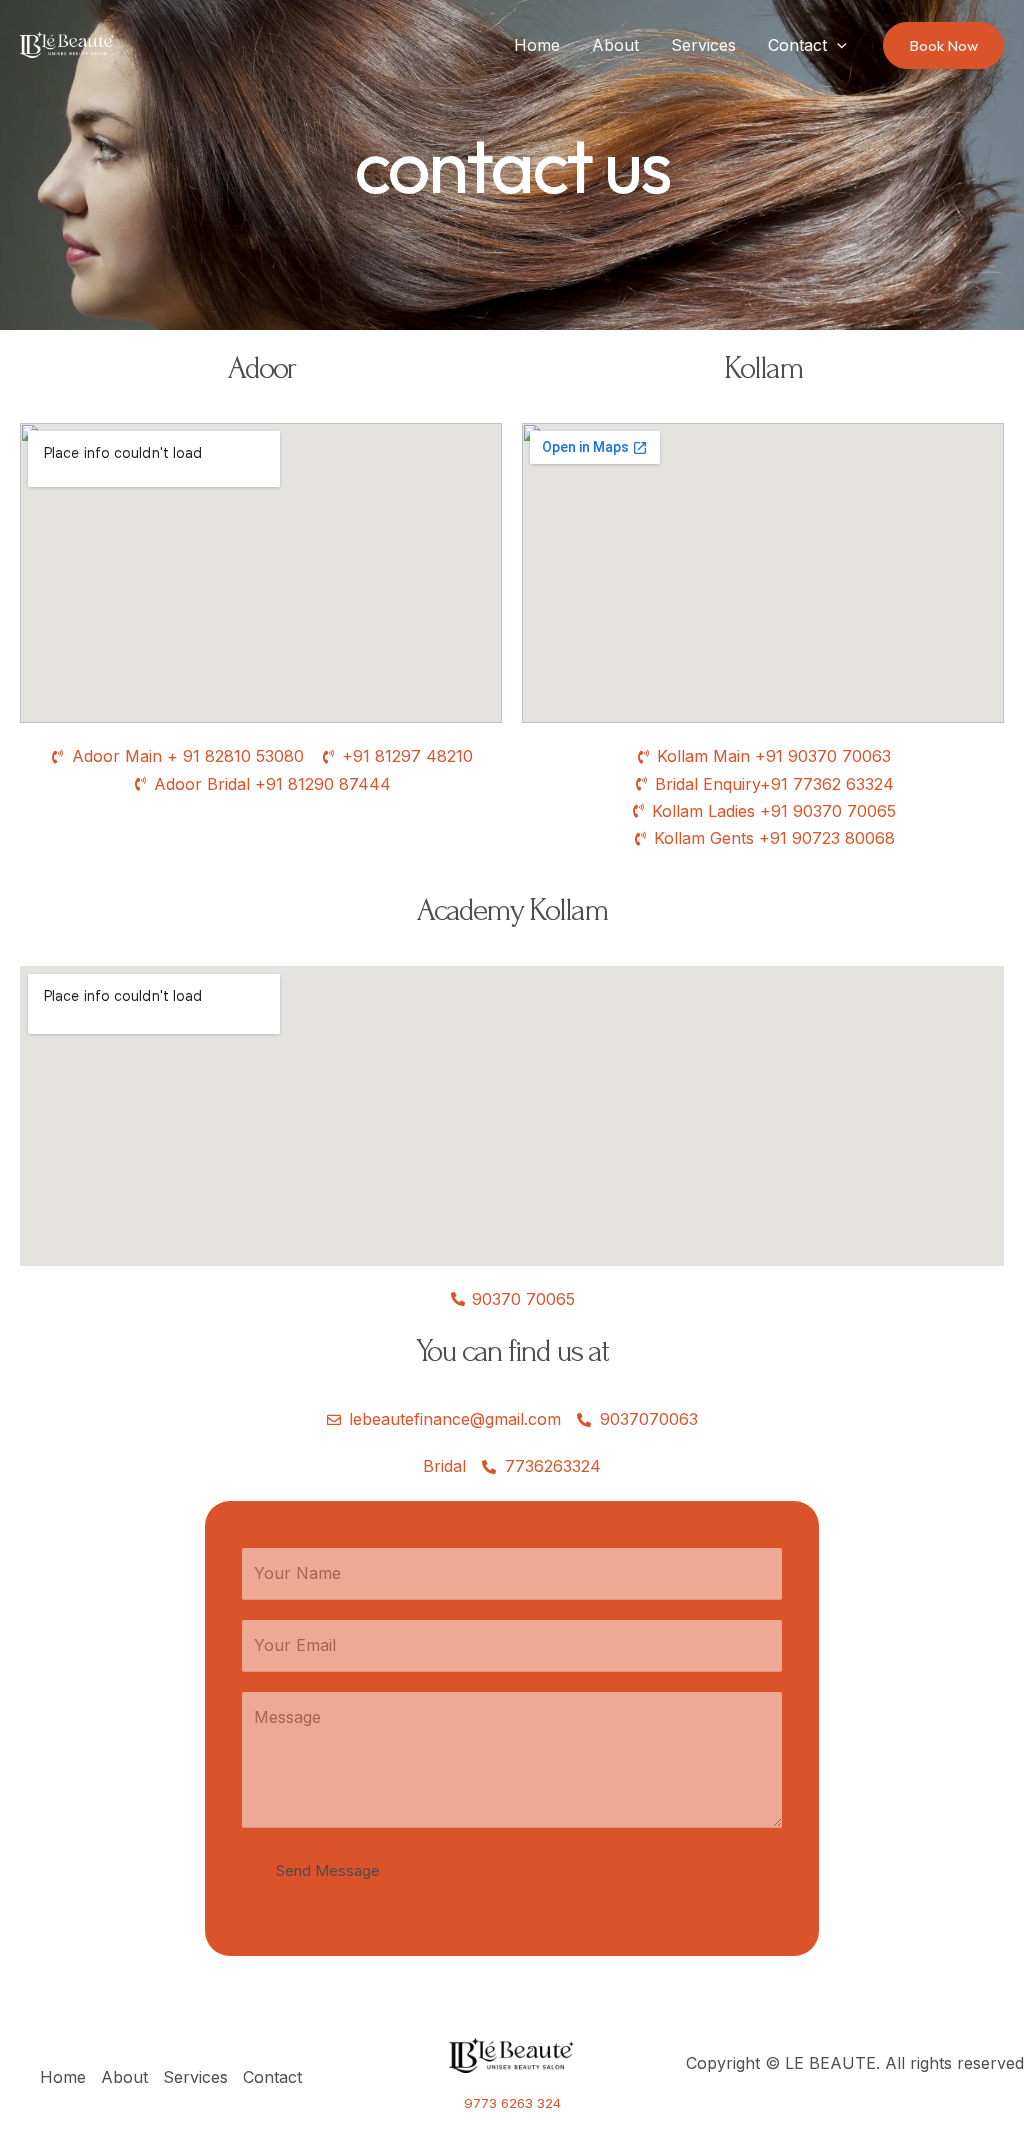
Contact (797, 45)
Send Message (328, 1870)
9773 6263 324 (512, 2103)
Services (703, 45)
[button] (837, 45)
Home (537, 45)
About (615, 45)
